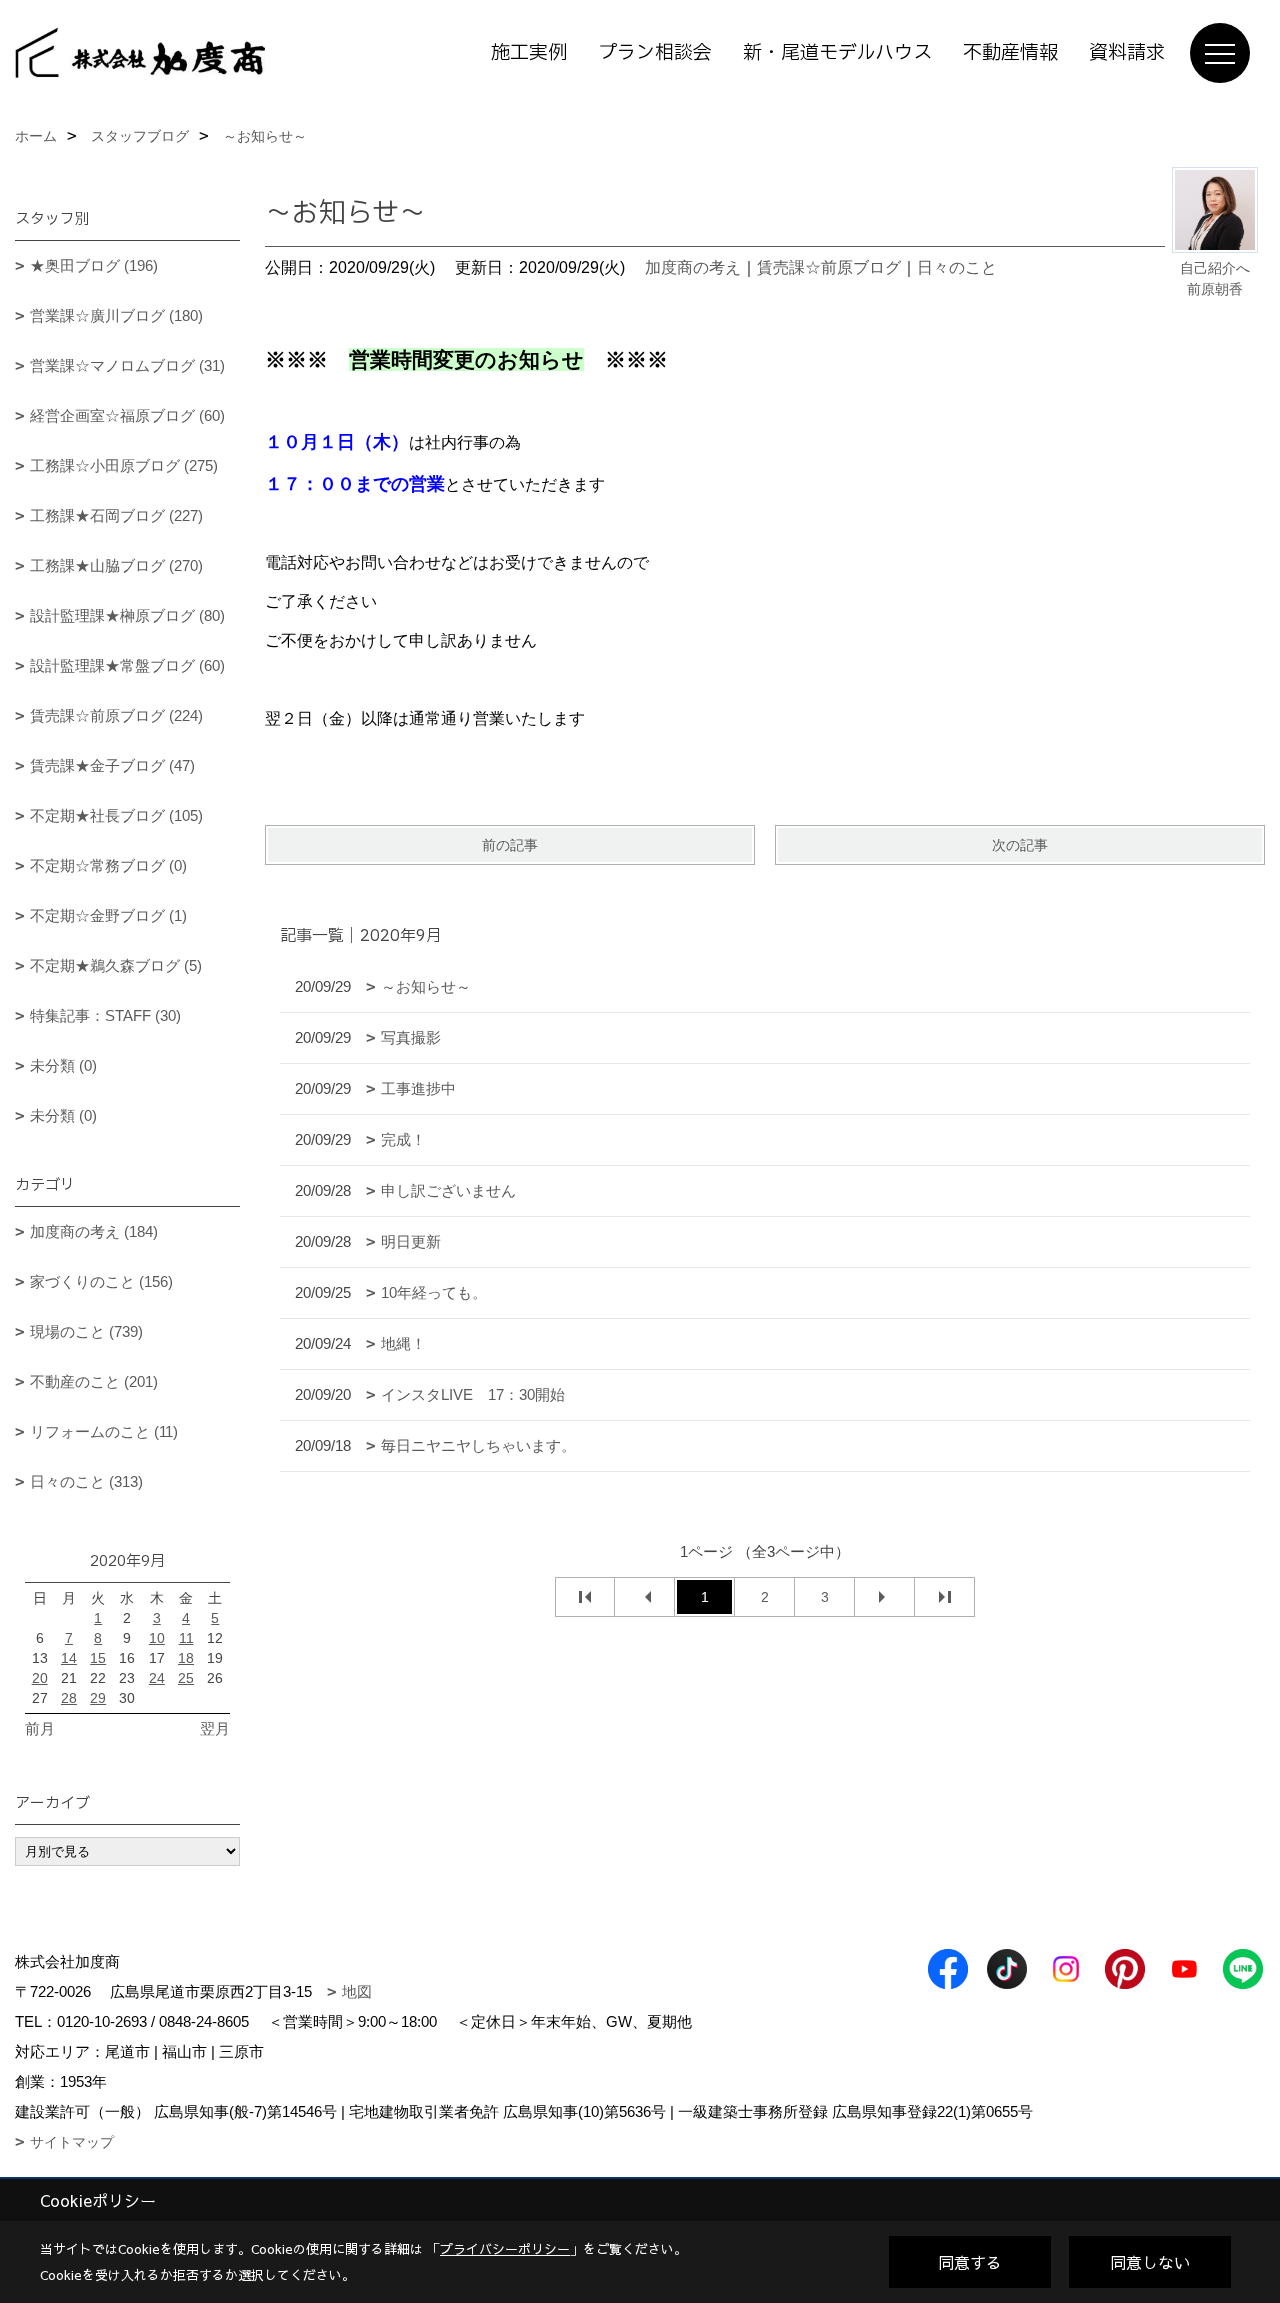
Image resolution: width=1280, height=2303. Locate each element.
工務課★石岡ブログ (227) (116, 515)
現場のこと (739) (86, 1331)
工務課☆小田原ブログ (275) (124, 465)
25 (186, 1678)
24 (157, 1678)
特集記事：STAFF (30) (105, 1015)
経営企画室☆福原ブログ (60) (127, 415)
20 (40, 1678)
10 (157, 1638)
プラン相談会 (655, 53)
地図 (357, 1991)
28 (69, 1698)
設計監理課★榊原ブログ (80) (127, 615)
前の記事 (510, 845)
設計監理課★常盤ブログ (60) (127, 665)
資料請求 (1127, 53)
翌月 (215, 1728)
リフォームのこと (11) (104, 1431)
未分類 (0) (63, 1065)
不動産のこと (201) (94, 1381)
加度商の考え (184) (94, 1231)
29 (98, 1698)
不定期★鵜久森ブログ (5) (116, 965)
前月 (40, 1728)
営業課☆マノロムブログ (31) (127, 365)
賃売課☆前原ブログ (829, 267)
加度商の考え (693, 267)
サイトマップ (72, 2142)
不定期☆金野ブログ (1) (108, 915)
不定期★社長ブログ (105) (116, 815)
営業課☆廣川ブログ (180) (116, 315)
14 (69, 1658)
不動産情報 (1010, 53)
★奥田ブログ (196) (94, 265)
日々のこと (957, 267)
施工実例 (529, 53)
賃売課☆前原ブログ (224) (116, 715)
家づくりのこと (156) (101, 1281)
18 (186, 1658)
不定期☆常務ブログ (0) (108, 865)
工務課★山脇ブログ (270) (116, 565)
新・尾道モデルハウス (837, 53)
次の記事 (1020, 845)
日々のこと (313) (86, 1481)
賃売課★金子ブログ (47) (112, 765)
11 (186, 1638)
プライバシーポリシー (505, 2249)
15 (98, 1658)
